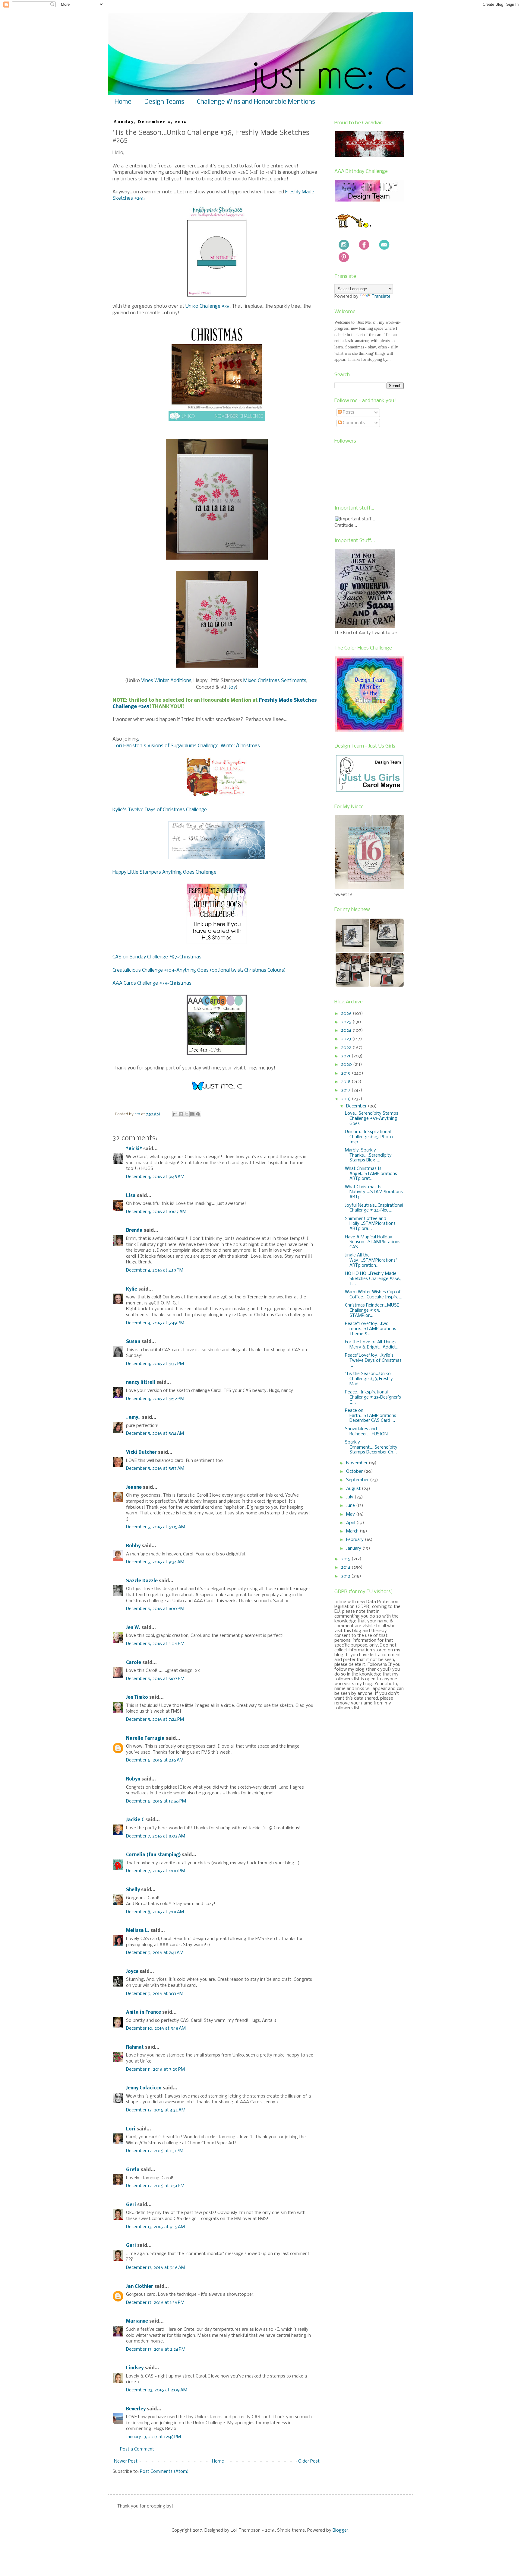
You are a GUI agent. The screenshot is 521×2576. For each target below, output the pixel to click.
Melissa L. (138, 1931)
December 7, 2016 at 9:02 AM (156, 1836)
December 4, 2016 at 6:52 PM (155, 1399)
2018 (346, 1082)
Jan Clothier (140, 2287)
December (357, 1106)
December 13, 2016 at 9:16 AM (156, 2268)
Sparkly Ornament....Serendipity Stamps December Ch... (371, 1447)
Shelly (133, 1890)
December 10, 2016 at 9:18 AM (156, 2028)
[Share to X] (187, 1114)
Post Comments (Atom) (164, 2472)
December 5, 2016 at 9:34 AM (155, 1562)
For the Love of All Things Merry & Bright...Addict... (372, 1345)
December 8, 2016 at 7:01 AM (155, 1912)
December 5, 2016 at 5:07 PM (155, 1679)
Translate (381, 297)
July (350, 1497)
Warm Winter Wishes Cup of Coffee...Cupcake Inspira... (374, 1295)
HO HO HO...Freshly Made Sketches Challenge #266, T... (373, 1279)
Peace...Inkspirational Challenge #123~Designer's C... (373, 1397)
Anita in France (144, 2012)
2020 (347, 1065)
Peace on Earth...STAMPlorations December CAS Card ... (371, 1416)
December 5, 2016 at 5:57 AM (155, 1469)
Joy (232, 687)
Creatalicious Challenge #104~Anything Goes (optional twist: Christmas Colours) (199, 970)
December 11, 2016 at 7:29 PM (155, 2069)
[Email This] (175, 1114)
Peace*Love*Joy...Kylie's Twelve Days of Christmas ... (373, 1361)
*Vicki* (134, 1149)
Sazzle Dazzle (142, 1581)
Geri (131, 2205)
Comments (353, 423)
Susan (133, 1342)
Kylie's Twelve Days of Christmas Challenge (160, 810)
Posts (348, 412)
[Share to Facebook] (192, 1114)
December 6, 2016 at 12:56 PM (156, 1801)
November (357, 1463)
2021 (346, 1056)
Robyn (133, 1779)
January (354, 1548)
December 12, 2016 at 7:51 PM (155, 2186)
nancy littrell (141, 1383)
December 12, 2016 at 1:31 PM (155, 2151)
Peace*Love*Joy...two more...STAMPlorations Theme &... (371, 1329)
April (351, 1523)
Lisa (131, 1196)
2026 (347, 1014)
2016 (346, 1099)
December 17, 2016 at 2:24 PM (156, 2349)
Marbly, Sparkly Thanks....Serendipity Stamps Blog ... (368, 1155)
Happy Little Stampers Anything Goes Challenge (164, 872)
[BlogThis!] (181, 1114)
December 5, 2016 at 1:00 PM (155, 1609)
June (351, 1506)
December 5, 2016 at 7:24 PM (155, 1720)
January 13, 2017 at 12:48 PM (153, 2437)
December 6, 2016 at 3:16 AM (155, 1760)
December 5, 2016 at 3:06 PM (155, 1644)
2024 (347, 1031)
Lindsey (135, 2368)
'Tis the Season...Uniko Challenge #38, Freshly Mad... (369, 1379)
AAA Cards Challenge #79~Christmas (152, 983)
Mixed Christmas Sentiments (275, 681)
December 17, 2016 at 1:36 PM (155, 2303)
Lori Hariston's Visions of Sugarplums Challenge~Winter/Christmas (186, 746)
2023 (347, 1039)
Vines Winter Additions (166, 681)
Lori (131, 2129)
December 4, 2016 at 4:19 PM (155, 1270)
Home (123, 102)
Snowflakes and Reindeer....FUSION (366, 1432)
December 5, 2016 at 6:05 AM (156, 1527)
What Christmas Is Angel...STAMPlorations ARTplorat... (371, 1174)
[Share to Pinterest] (198, 1114)
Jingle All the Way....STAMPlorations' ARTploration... (371, 1260)
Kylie (132, 1289)
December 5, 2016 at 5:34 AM (155, 1434)
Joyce (132, 1972)
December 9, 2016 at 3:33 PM (155, 1994)
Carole (134, 1663)
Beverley (136, 2409)
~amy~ (133, 1418)
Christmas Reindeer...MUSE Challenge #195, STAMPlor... (372, 1310)
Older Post (309, 2461)
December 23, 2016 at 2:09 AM (157, 2390)
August (354, 1489)
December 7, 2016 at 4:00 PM (156, 1871)
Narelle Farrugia (145, 1739)
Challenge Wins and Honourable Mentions (256, 102)
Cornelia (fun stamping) (153, 1855)
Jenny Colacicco (144, 2088)
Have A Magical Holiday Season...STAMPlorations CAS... (373, 1242)
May (351, 1514)
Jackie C (135, 1820)
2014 (346, 1568)
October (355, 1472)
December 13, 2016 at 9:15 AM (155, 2227)
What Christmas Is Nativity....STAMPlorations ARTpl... (374, 1192)
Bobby (133, 1546)
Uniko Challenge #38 (207, 306)
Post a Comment (137, 2449)
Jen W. (133, 1628)
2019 (346, 1073)
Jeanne (134, 1488)
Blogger (340, 2530)
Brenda (134, 1231)
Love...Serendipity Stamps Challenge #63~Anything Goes (372, 1119)
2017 (346, 1090)
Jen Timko (137, 1698)
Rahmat (135, 2047)
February (355, 1540)
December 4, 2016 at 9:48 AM (155, 1177)
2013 (346, 1576)
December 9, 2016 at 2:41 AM (155, 1953)
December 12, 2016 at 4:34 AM (156, 2110)
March (353, 1531)
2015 (346, 1559)
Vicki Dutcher (141, 1453)
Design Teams (164, 102)
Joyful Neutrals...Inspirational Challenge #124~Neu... (374, 1208)
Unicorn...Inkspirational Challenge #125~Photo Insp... (369, 1137)
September (358, 1480)
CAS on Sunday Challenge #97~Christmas (157, 957)
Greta (133, 2170)
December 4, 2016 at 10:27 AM (156, 1212)
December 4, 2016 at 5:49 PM (155, 1323)
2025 (347, 1022)
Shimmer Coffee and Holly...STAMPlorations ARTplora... (370, 1224)
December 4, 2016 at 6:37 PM (155, 1364)
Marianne (137, 2321)
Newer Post (126, 2461)
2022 (347, 1048)
